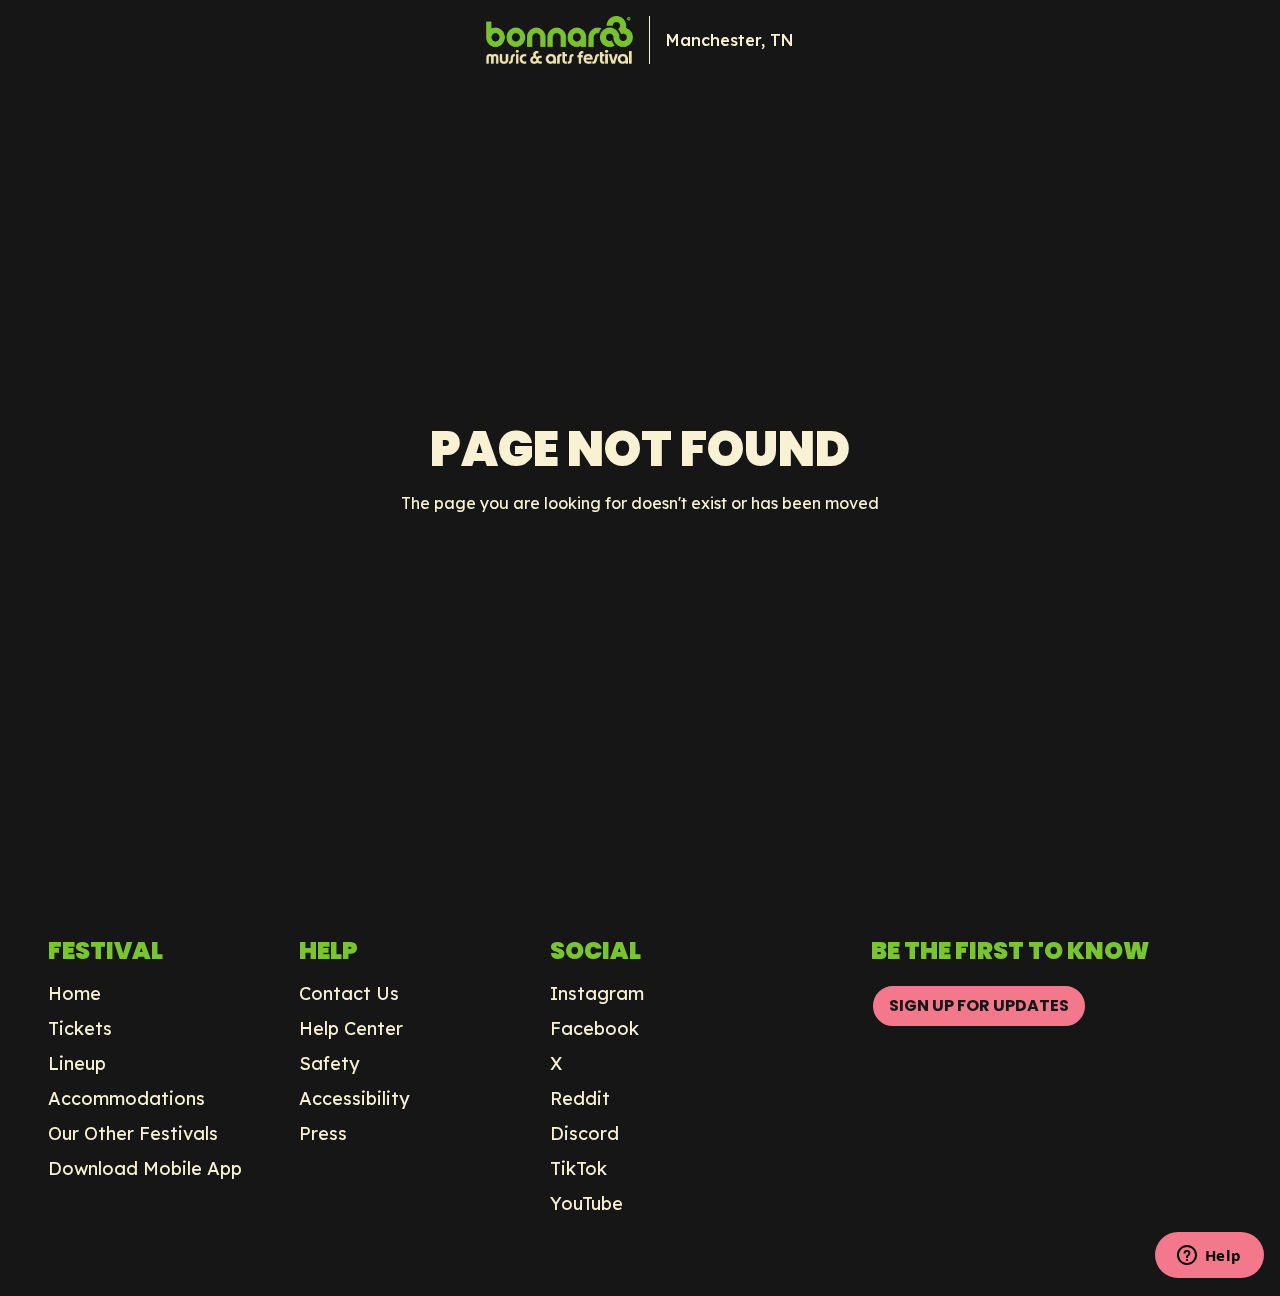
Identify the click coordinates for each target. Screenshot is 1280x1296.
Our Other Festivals (133, 1134)
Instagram (597, 994)
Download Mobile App (145, 1169)
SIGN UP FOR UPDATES (979, 1005)
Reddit (580, 1099)
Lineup (77, 1064)
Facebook (594, 1029)
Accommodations (126, 1099)
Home (74, 994)
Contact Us (349, 994)
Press (323, 1134)
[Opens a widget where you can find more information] (1209, 1257)
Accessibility (354, 1099)
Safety (329, 1064)
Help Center (351, 1029)
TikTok (578, 1169)
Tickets (80, 1029)
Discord (584, 1134)
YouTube (586, 1204)
